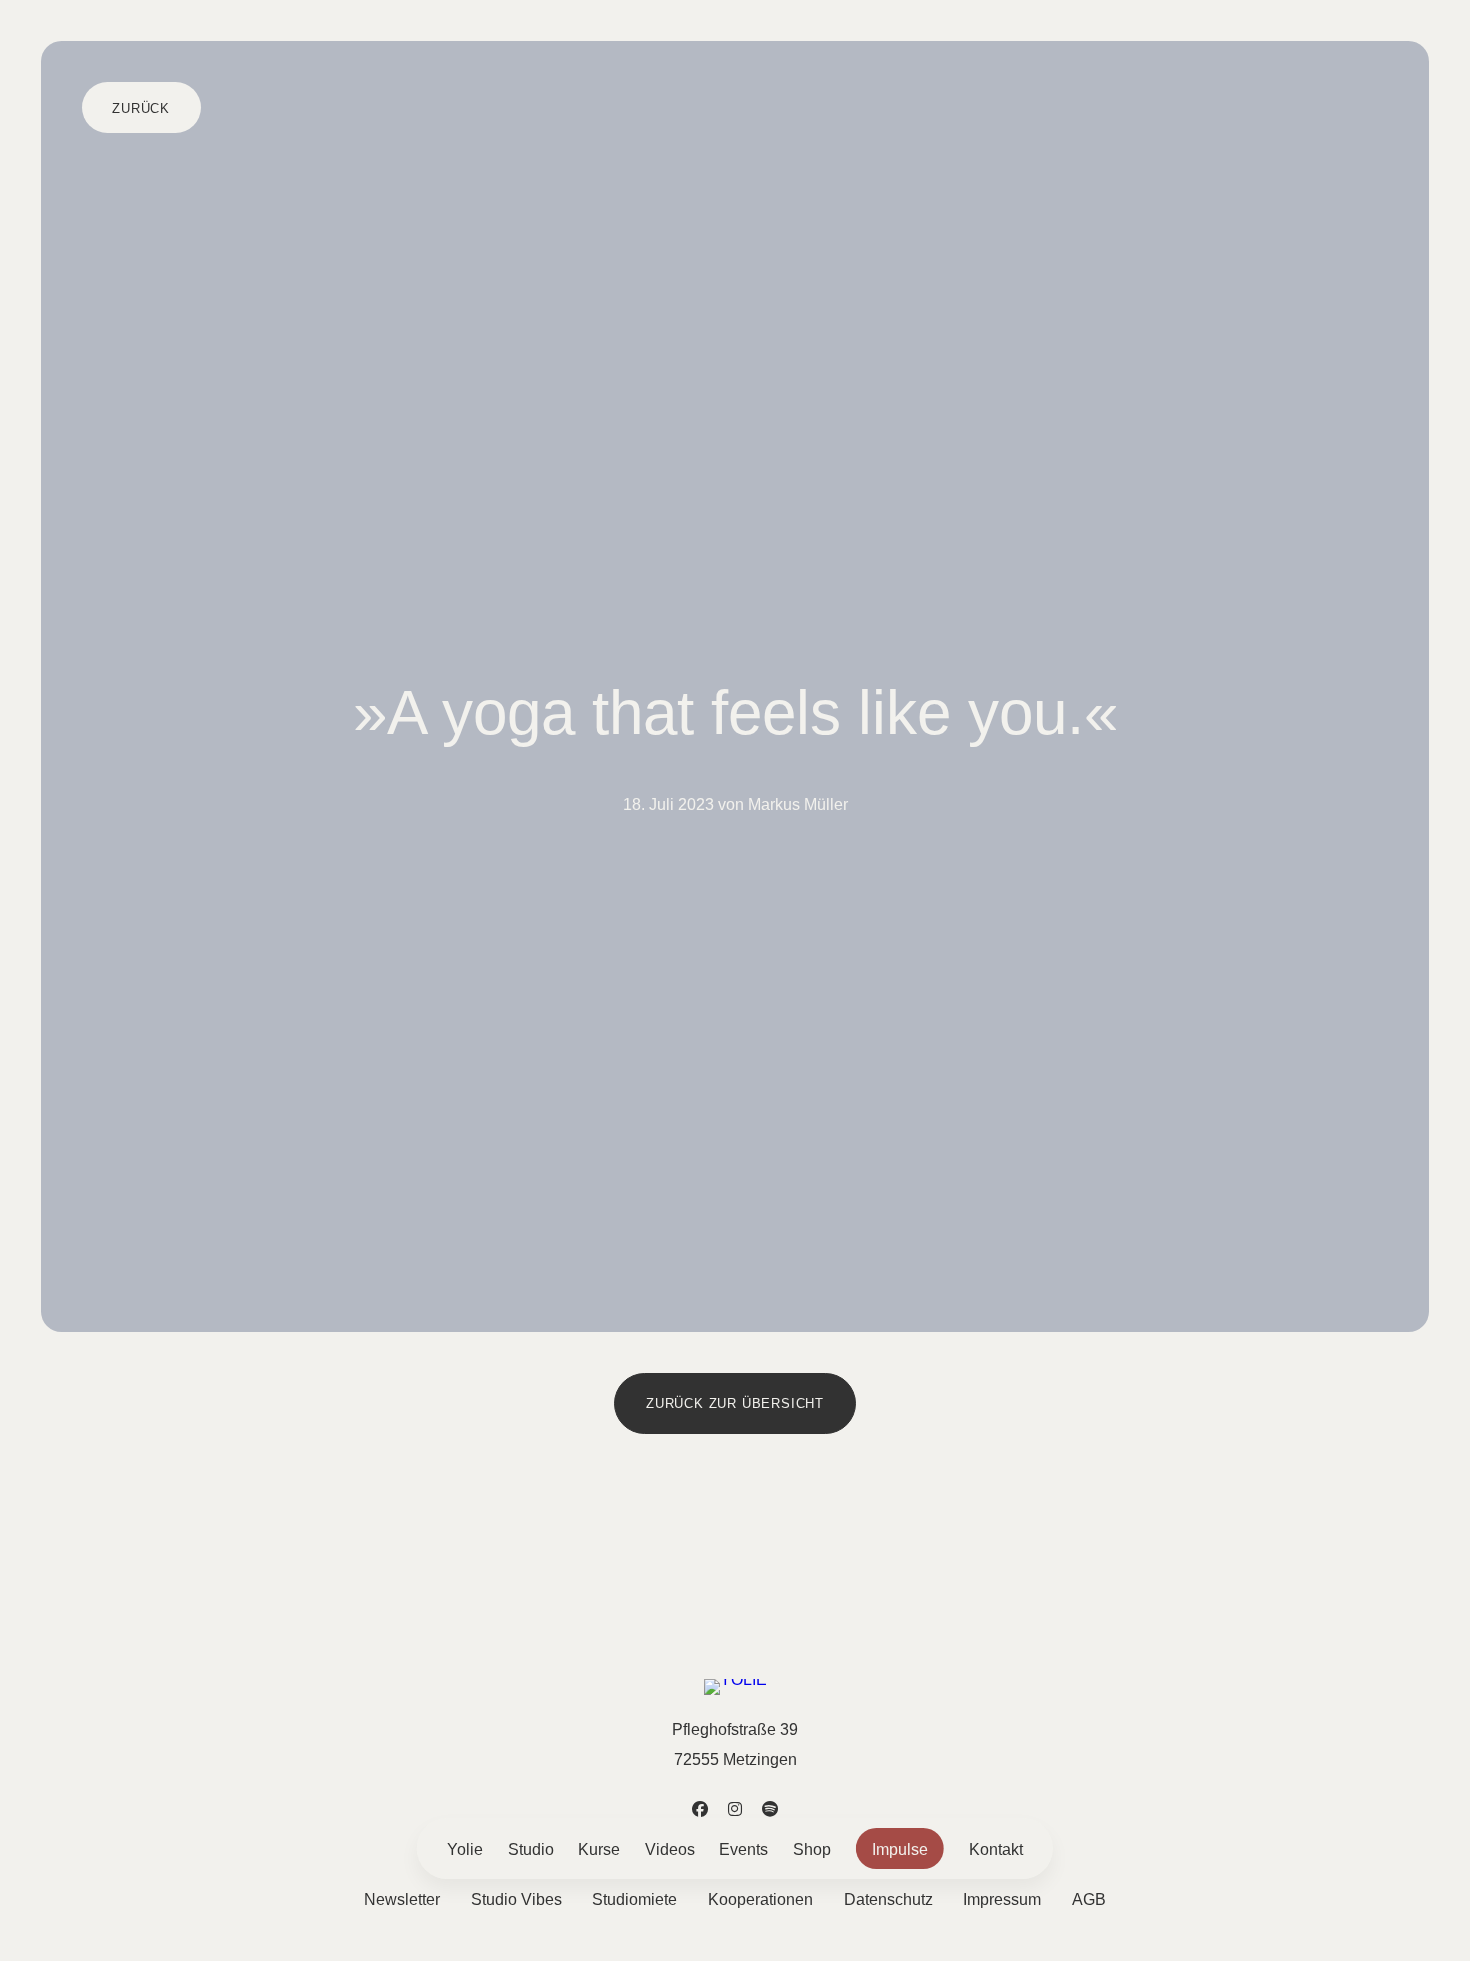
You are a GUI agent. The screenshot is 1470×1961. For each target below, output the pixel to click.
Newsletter (402, 1899)
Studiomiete (634, 1899)
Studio (531, 1849)
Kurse (599, 1849)
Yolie (465, 1849)
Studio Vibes (516, 1899)
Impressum (1002, 1899)
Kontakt (996, 1849)
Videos (670, 1849)
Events (743, 1849)
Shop (812, 1849)
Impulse (900, 1849)
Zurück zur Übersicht (735, 1403)
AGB (1089, 1899)
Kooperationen (760, 1899)
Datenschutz (888, 1899)
